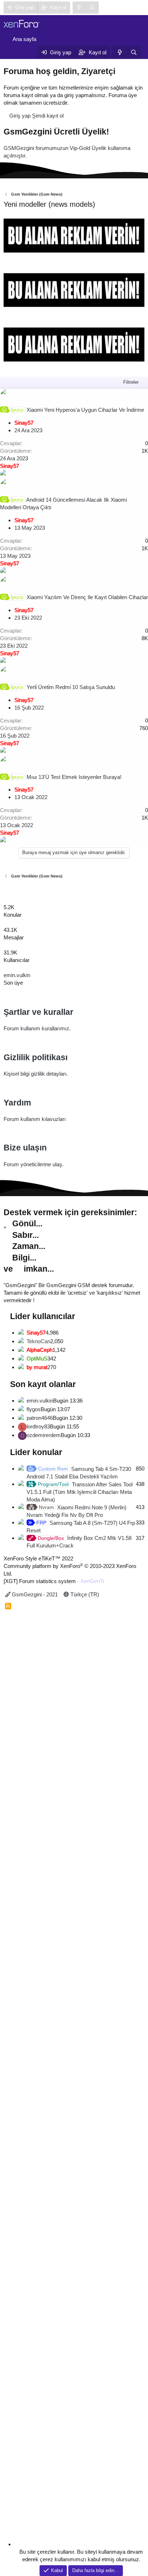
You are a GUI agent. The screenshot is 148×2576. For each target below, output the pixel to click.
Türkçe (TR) (84, 1594)
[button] (12, 52)
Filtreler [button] (131, 382)
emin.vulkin (17, 975)
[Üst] (2, 890)
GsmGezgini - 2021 (34, 1594)
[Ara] (92, 8)
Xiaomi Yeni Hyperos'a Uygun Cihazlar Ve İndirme (85, 410)
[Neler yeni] (79, 8)
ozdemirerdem (44, 1435)
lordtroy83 (38, 1426)
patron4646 (40, 1418)
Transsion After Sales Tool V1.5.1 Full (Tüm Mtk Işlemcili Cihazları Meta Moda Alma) (80, 1492)
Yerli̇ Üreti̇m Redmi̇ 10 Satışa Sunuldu (71, 687)
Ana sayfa (24, 39)
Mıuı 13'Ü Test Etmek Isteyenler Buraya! (74, 777)
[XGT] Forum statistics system (54, 1581)
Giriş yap (20, 116)
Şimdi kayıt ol (48, 116)
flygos (34, 1409)
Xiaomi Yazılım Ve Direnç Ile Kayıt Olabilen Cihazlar (87, 597)
